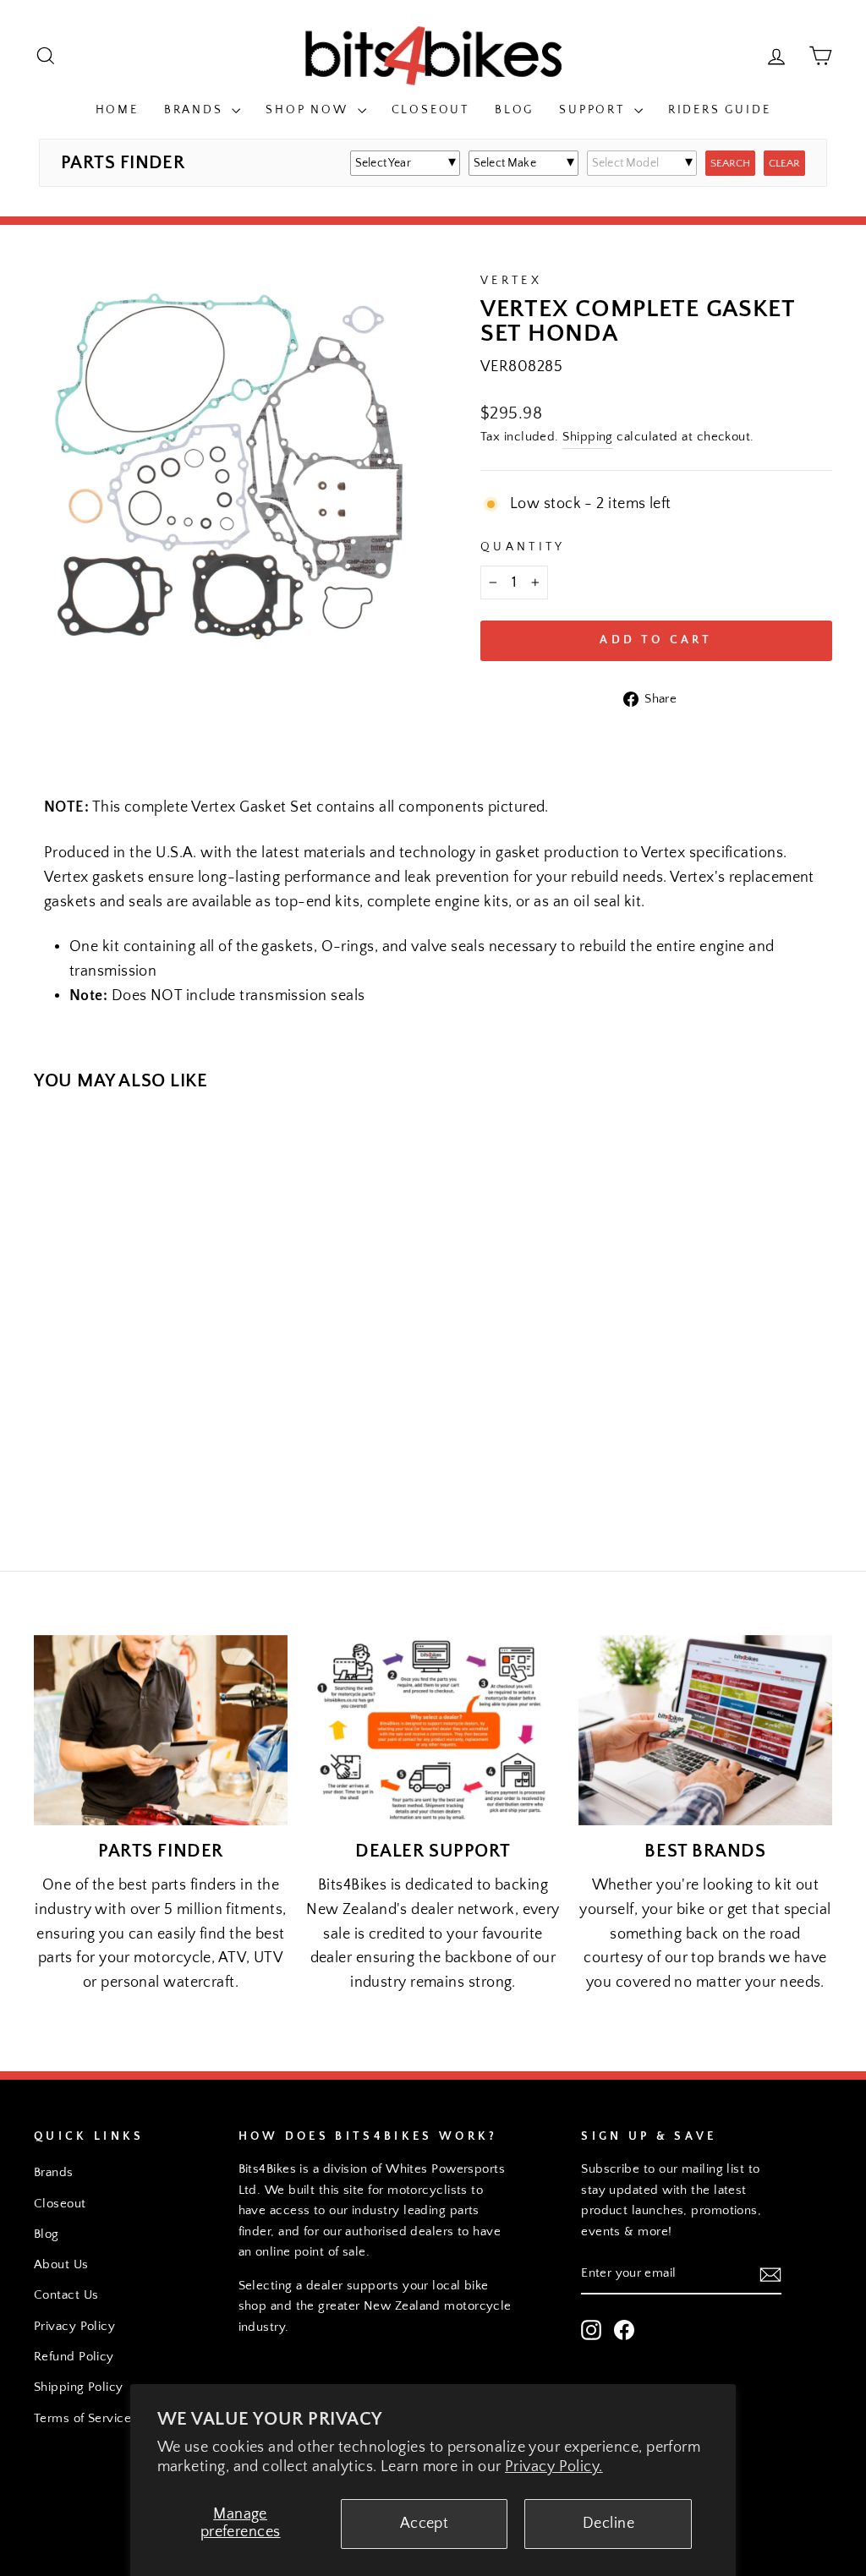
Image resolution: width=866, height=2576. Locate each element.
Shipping (588, 437)
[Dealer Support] (433, 1730)
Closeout (430, 110)
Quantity (523, 547)
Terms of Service (82, 2418)
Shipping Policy (79, 2387)
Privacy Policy (74, 2326)
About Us (61, 2264)
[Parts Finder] (161, 1730)
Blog (514, 110)
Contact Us (66, 2295)
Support (594, 110)
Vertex (511, 281)
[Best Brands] (705, 1730)
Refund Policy (74, 2357)
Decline (608, 2524)
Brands (196, 110)
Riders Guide (720, 110)
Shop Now (309, 110)
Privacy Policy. (554, 2467)
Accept (425, 2524)
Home (117, 110)
